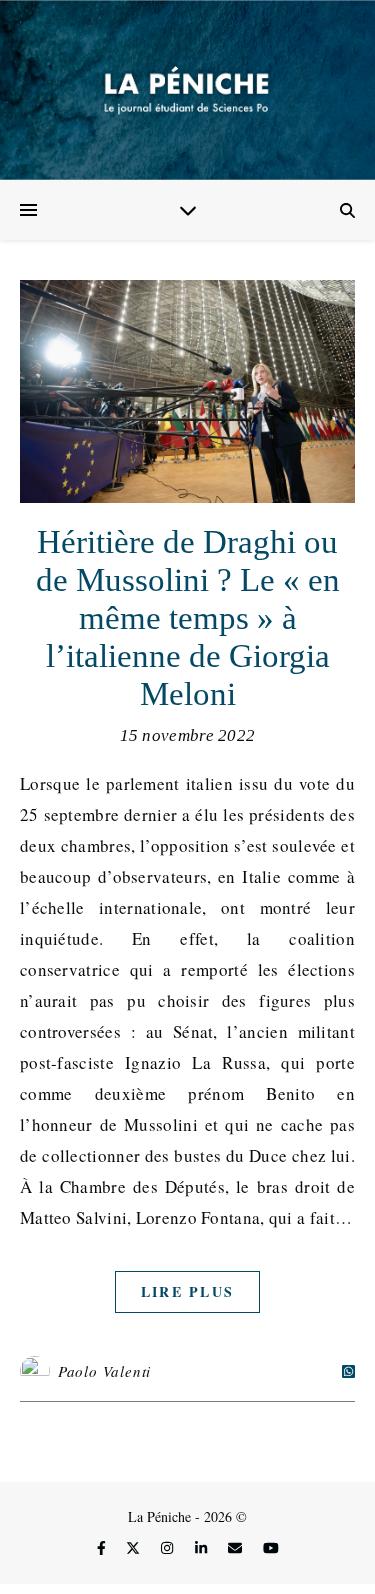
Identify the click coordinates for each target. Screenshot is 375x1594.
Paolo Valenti (104, 1371)
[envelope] (237, 1547)
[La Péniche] (187, 90)
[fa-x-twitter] (135, 1547)
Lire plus (188, 1291)
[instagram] (169, 1547)
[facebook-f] (103, 1547)
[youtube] (271, 1547)
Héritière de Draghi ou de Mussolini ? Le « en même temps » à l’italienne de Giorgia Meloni (188, 618)
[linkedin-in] (203, 1547)
